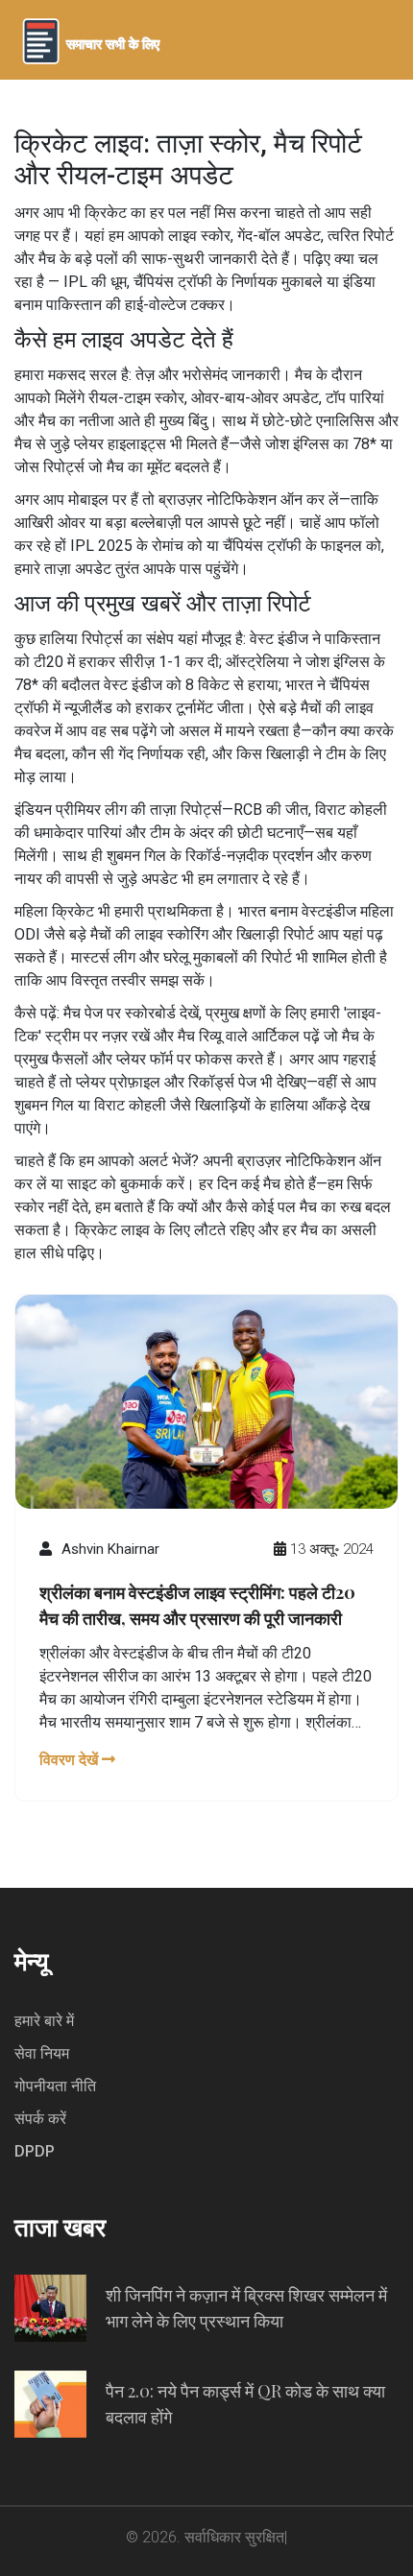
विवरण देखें (71, 1760)
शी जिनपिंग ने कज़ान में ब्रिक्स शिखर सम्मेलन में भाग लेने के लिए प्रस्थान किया (246, 2308)
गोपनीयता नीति (55, 2086)
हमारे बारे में (44, 2021)
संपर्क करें (40, 2119)
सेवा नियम (42, 2053)
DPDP (35, 2151)
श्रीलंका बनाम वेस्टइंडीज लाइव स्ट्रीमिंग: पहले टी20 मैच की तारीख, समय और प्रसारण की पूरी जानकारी (197, 1605)
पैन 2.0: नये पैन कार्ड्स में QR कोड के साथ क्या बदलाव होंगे (245, 2404)
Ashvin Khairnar (110, 1549)
